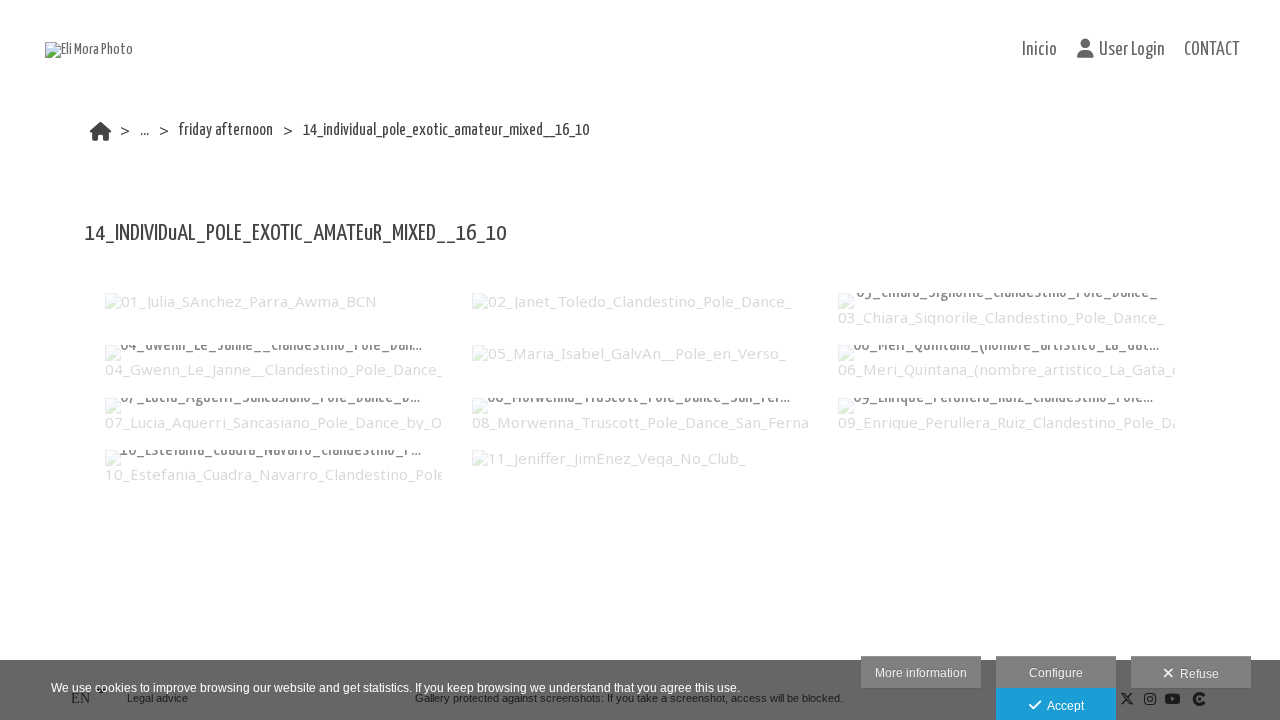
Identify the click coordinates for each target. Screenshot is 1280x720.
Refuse (1196, 674)
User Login (1131, 50)
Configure (1056, 673)
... (144, 130)
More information (921, 673)
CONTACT (1212, 50)
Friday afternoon (226, 130)
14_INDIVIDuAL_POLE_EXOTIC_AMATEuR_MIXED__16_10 (446, 130)
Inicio (1039, 50)
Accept (1062, 706)
